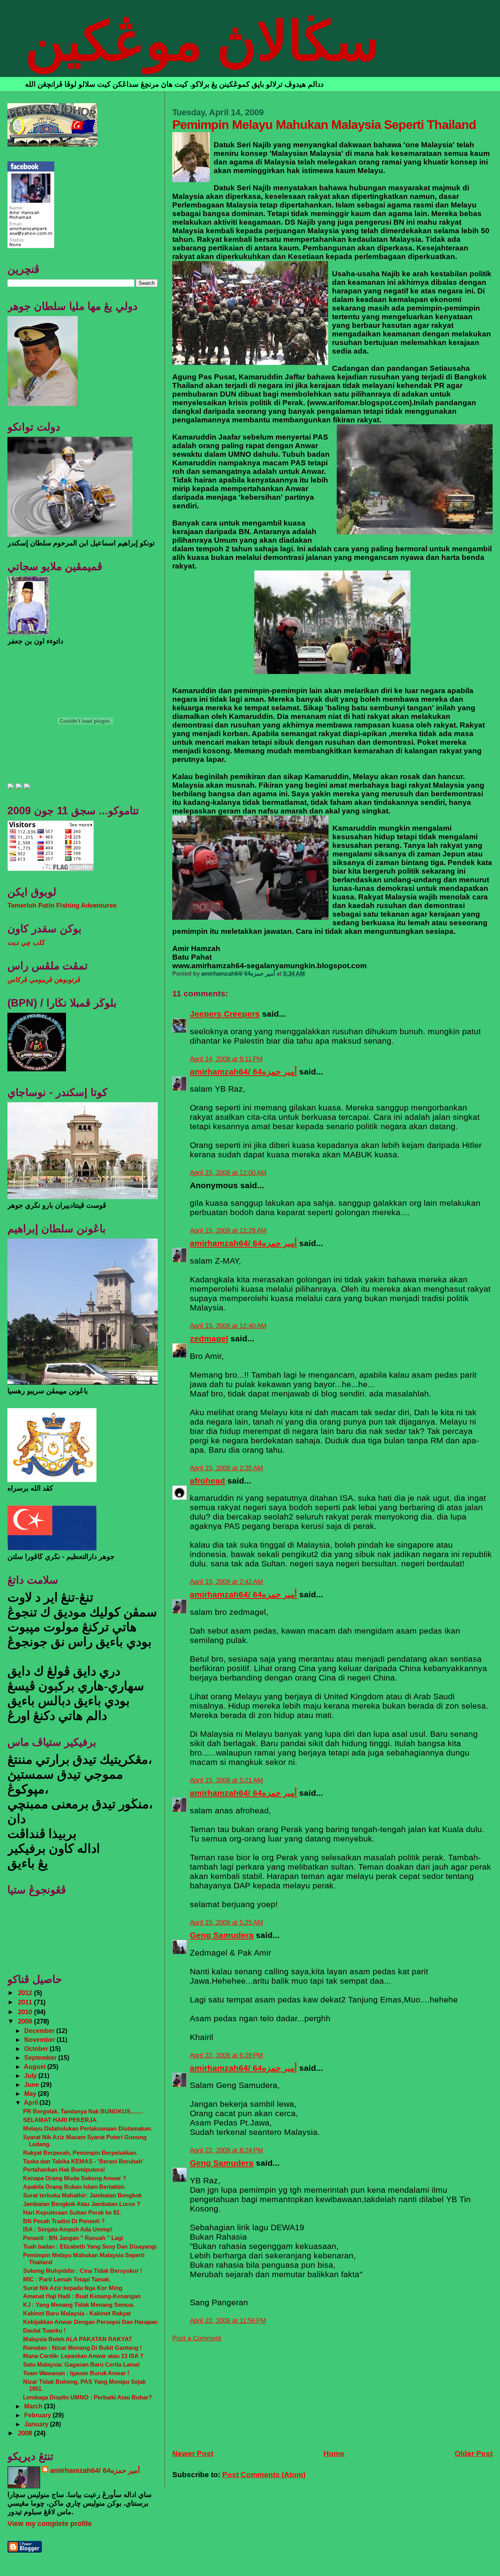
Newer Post (193, 2454)
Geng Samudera (222, 1935)
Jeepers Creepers (225, 1014)
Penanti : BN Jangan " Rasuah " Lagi (73, 2238)
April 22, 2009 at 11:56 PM (228, 2321)
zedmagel (209, 1338)
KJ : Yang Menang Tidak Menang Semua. (79, 2305)
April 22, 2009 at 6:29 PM (226, 2055)
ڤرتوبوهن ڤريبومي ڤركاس (44, 980)
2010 (26, 2012)
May (31, 2093)
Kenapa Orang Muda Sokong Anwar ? (75, 2178)
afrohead (207, 1481)
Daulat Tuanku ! (44, 2330)
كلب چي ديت (26, 943)
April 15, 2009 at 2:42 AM (226, 1582)
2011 (26, 2002)
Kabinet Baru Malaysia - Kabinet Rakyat (77, 2313)
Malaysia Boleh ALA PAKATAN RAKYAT (78, 2339)
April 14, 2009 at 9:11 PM (226, 1059)
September (41, 2058)
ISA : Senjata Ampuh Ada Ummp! (68, 2229)
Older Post (474, 2454)
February (38, 2415)
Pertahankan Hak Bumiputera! (64, 2169)
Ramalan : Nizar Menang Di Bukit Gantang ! (82, 2348)
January (37, 2424)
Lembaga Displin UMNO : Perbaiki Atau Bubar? (87, 2397)
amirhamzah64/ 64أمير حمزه (243, 1072)
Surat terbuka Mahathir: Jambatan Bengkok (82, 2195)
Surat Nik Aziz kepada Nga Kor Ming (73, 2288)
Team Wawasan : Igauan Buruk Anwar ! (76, 2373)
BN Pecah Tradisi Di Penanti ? (64, 2221)
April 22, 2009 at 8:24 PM (226, 2150)
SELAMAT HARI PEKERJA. (61, 2120)
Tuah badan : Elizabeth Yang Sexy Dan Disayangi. (90, 2246)
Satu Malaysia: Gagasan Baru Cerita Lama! (81, 2364)
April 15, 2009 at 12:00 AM (228, 1173)
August (36, 2067)
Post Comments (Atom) (264, 2475)
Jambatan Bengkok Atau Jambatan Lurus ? (82, 2204)
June (32, 2084)
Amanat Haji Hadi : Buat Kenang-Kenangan (82, 2296)
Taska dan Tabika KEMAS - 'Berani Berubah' (83, 2161)
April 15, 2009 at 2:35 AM (226, 1468)
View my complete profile (50, 2524)
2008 (26, 2433)
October (37, 2049)
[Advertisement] (231, 2391)
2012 (26, 1993)
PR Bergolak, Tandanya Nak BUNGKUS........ (83, 2111)
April (32, 2102)
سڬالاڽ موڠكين (202, 41)
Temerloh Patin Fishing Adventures (62, 905)
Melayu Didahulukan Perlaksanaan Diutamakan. (88, 2128)
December (40, 2031)
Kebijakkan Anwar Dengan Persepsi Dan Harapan (90, 2322)
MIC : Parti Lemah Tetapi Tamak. (67, 2279)
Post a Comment (197, 2338)
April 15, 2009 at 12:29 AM (228, 1231)
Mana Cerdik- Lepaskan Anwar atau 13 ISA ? (83, 2356)
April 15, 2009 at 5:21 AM (226, 1780)
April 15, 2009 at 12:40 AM (228, 1326)
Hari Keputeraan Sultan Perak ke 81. (72, 2212)
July (31, 2075)
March (34, 2406)
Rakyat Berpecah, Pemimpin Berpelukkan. (80, 2153)
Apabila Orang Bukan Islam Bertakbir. (74, 2187)
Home (334, 2454)
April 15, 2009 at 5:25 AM (226, 1923)
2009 (26, 2021)
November (40, 2040)
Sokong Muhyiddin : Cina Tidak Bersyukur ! (83, 2271)
